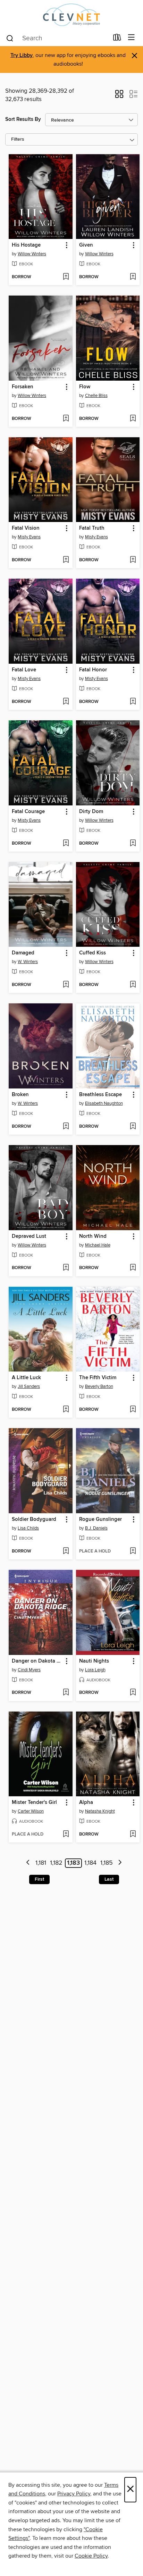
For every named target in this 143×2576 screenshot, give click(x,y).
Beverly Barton (99, 1386)
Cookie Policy (91, 2556)
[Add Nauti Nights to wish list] (133, 1693)
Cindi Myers (29, 1670)
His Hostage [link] (26, 245)
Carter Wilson (31, 1811)
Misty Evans (29, 537)
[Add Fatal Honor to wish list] (133, 702)
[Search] (10, 38)
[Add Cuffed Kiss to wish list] (133, 985)
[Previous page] (28, 1863)
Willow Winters (32, 254)
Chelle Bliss (96, 396)
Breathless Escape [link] (100, 1095)
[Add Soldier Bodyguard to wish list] (66, 1551)
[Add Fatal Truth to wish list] (133, 560)
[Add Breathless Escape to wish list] (133, 1127)
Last (109, 1879)
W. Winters (28, 962)
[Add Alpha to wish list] (133, 1834)
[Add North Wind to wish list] (133, 1268)
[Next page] (120, 1863)
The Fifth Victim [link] (98, 1378)
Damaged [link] (23, 953)
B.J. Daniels (96, 1528)
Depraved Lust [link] (29, 1236)
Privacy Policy (74, 2494)
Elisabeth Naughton (104, 1103)
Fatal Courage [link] (28, 812)
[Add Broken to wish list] (66, 1127)
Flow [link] (85, 387)
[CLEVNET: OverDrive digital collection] (71, 15)
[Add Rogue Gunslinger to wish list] (133, 1551)
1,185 (107, 1863)
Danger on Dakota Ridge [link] (37, 1661)
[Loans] (117, 39)
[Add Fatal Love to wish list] (66, 702)
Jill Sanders (29, 1386)
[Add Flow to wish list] (133, 419)
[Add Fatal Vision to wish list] (66, 560)
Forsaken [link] (23, 387)
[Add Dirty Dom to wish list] (133, 844)
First (39, 1879)
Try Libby (22, 55)
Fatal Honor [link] (93, 670)
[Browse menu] (131, 38)
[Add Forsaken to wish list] (66, 419)
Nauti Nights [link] (94, 1661)
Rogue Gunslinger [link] (100, 1519)
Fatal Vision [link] (26, 528)
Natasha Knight (100, 1811)
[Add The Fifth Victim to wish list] (133, 1410)
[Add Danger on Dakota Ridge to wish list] (66, 1693)
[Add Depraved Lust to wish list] (66, 1268)
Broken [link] (20, 1095)
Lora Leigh (95, 1670)
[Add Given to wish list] (133, 277)
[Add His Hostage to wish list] (66, 277)
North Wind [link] (93, 1236)
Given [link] (86, 245)
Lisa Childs (28, 1528)
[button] (119, 96)
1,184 (90, 1863)
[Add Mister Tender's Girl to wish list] (66, 1834)
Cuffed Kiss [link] (92, 953)
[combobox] (57, 38)
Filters (18, 139)
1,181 (41, 1863)
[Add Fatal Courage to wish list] (66, 844)
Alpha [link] (86, 1803)
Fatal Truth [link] (92, 528)
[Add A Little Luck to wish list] (66, 1410)
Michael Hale (98, 1245)
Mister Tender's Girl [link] (34, 1803)
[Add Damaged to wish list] (66, 985)
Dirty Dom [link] (91, 812)
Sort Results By (23, 119)
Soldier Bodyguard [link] (34, 1519)
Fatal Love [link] (24, 670)
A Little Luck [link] (26, 1378)
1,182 (56, 1863)
